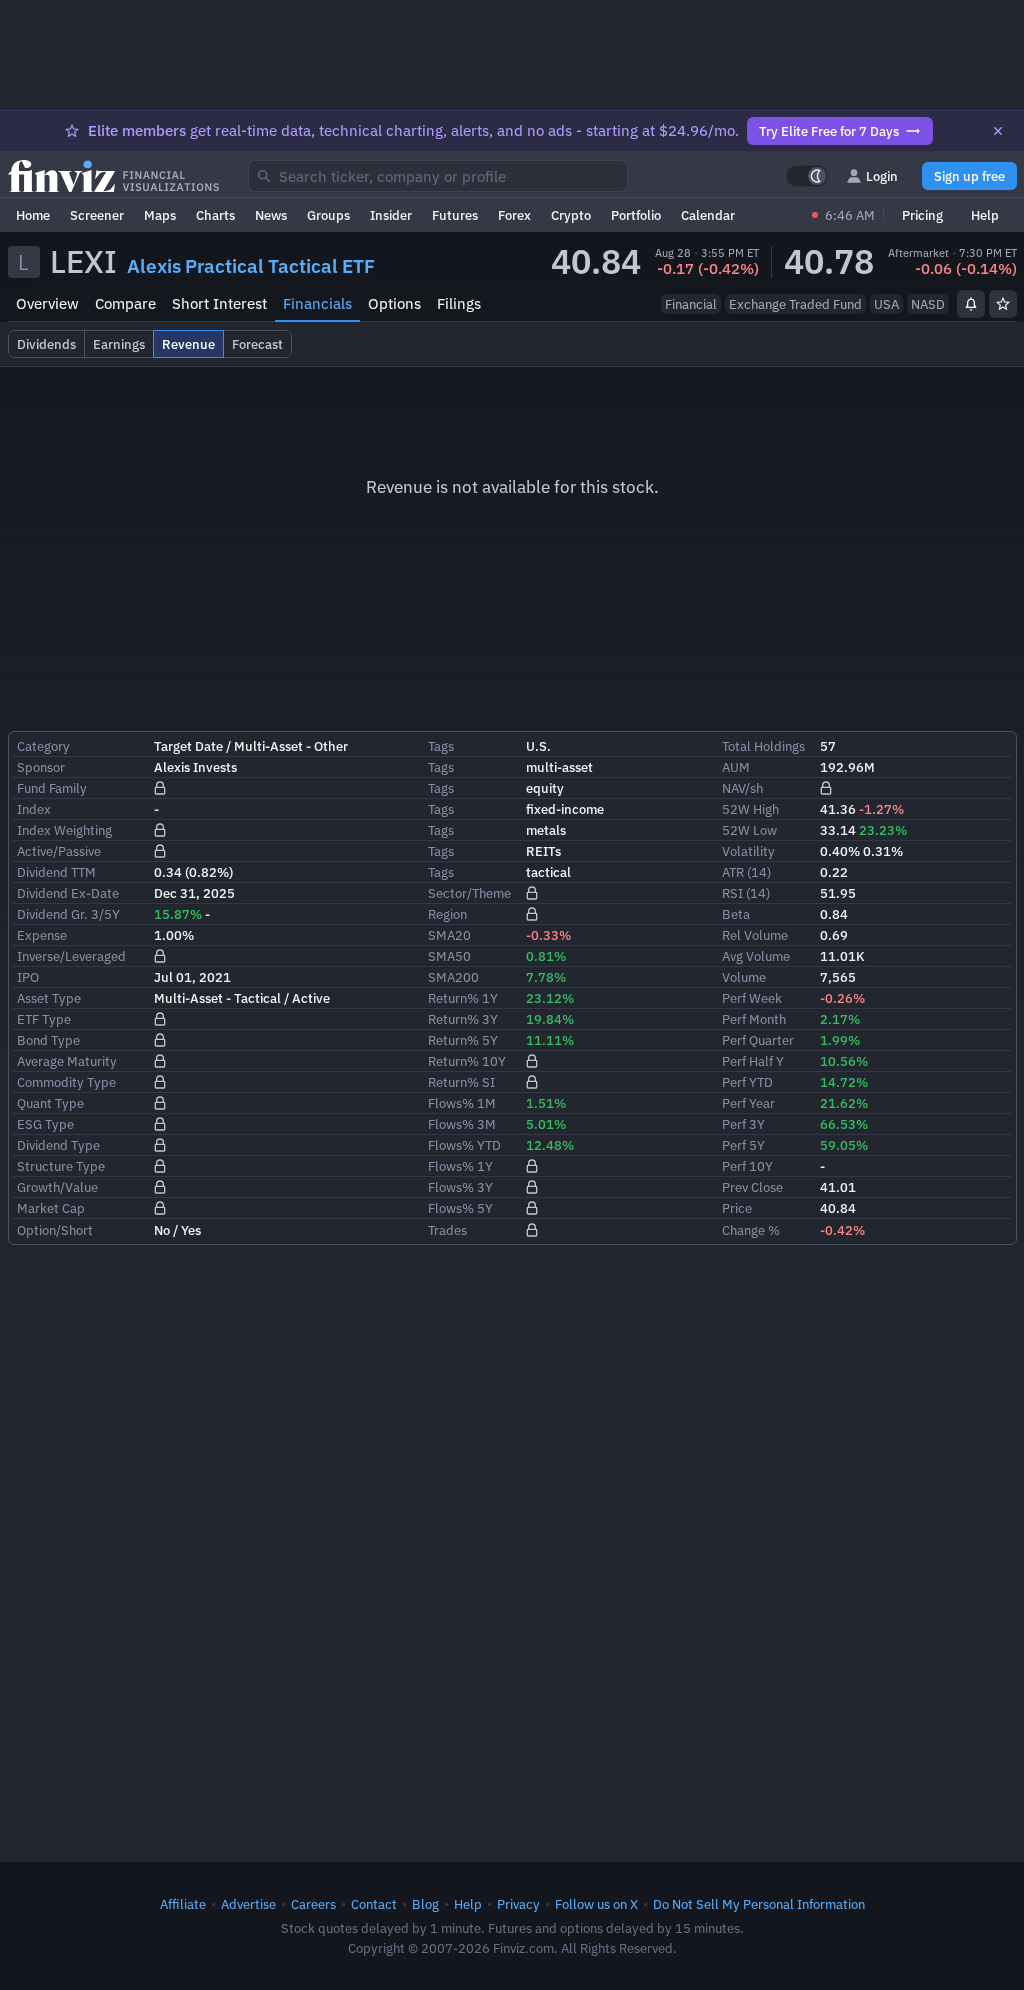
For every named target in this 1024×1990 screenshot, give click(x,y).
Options (394, 303)
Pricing (922, 215)
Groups (328, 215)
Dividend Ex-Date (68, 893)
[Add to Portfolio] (1003, 304)
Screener (97, 215)
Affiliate (183, 1904)
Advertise (248, 1904)
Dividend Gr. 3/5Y (68, 914)
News (271, 215)
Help (985, 215)
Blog (425, 1904)
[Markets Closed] (815, 215)
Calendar (708, 215)
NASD (928, 304)
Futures (455, 215)
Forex (514, 215)
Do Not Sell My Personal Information (759, 1904)
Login (882, 176)
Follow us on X (596, 1904)
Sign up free (969, 176)
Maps (160, 215)
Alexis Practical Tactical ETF (251, 266)
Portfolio (636, 215)
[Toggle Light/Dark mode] (807, 176)
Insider (391, 215)
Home (33, 215)
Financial (691, 304)
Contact (374, 1904)
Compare (125, 303)
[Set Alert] (971, 304)
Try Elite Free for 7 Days (829, 131)
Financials (317, 303)
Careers (313, 1904)
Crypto (571, 215)
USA (886, 304)
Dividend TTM (56, 872)
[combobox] (438, 176)
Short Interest (219, 303)
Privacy (518, 1904)
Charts (215, 215)
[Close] (998, 131)
